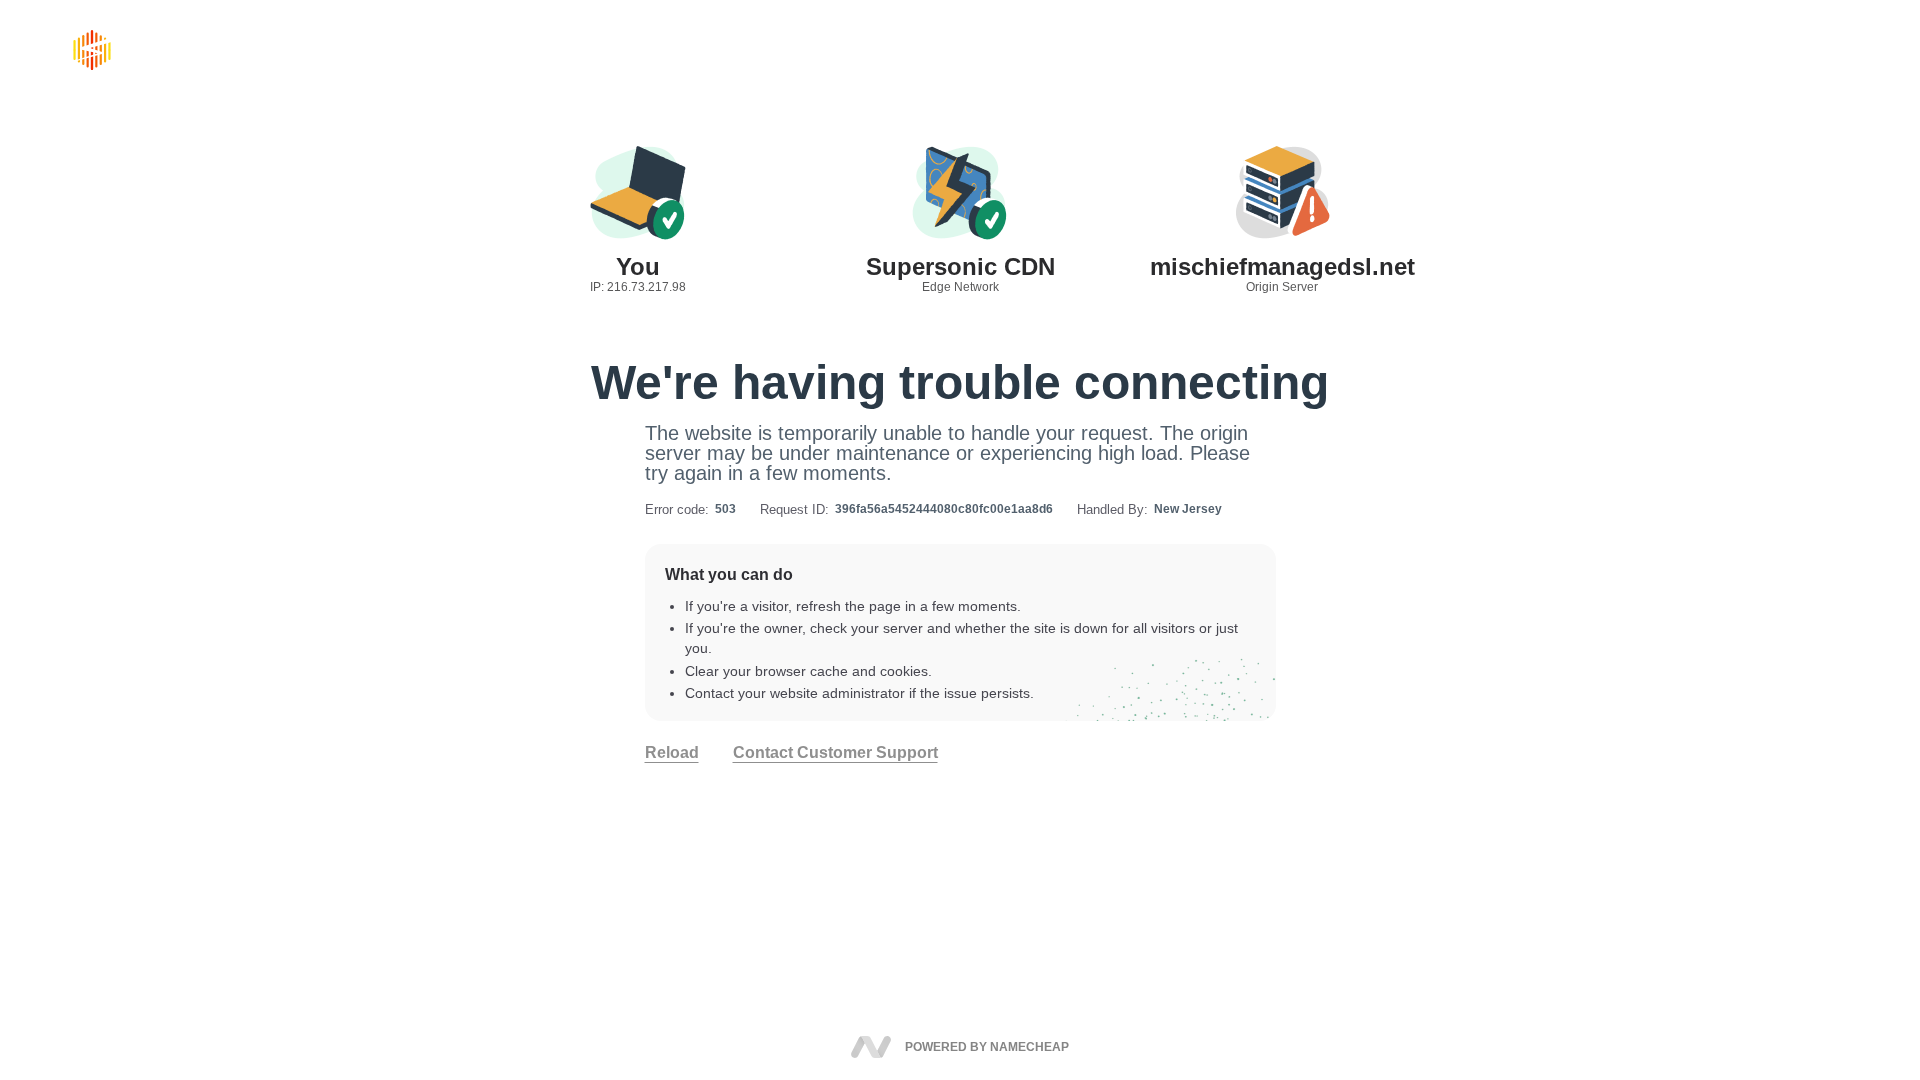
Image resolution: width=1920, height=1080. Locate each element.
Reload (672, 753)
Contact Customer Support (835, 753)
